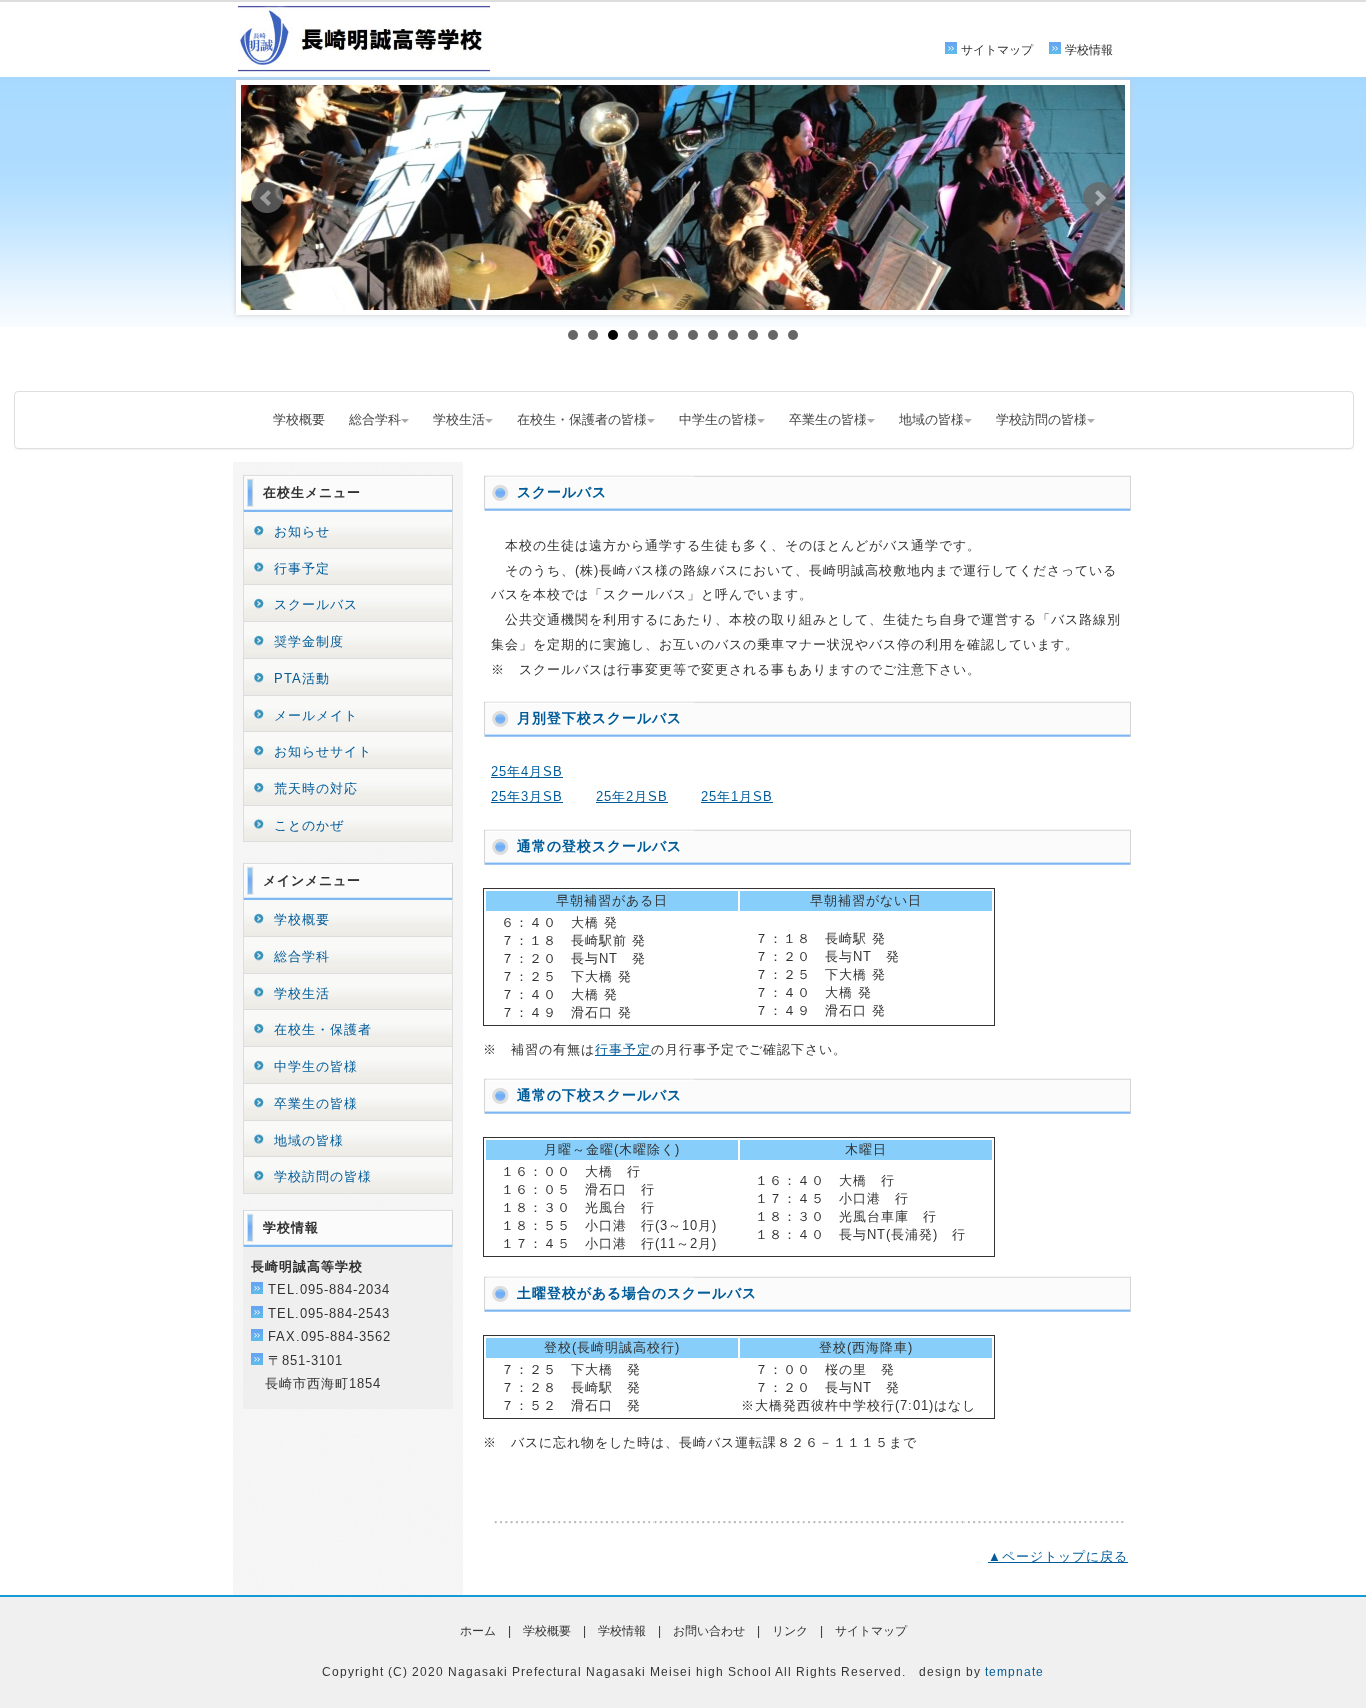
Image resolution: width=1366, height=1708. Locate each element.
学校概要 (299, 419)
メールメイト (316, 715)
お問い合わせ (709, 1631)
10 (753, 335)
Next (1099, 198)
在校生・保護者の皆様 (582, 419)
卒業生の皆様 (828, 419)
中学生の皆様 (718, 419)
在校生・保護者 (323, 1029)
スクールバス (316, 604)
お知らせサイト (323, 751)
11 (773, 335)
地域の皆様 (931, 419)
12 (793, 335)
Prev (267, 198)
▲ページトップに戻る (1058, 1556)
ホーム (478, 1631)
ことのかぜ (309, 825)
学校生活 (459, 419)
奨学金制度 (309, 641)
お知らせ (302, 531)
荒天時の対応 (316, 788)
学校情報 (1089, 50)
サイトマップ (997, 50)
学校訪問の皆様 (1041, 419)
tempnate (1014, 1672)
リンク (790, 1631)
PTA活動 (302, 678)
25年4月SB (527, 771)
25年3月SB (527, 796)
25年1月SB (737, 796)
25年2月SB (632, 796)
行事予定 (623, 1049)
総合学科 (375, 419)
